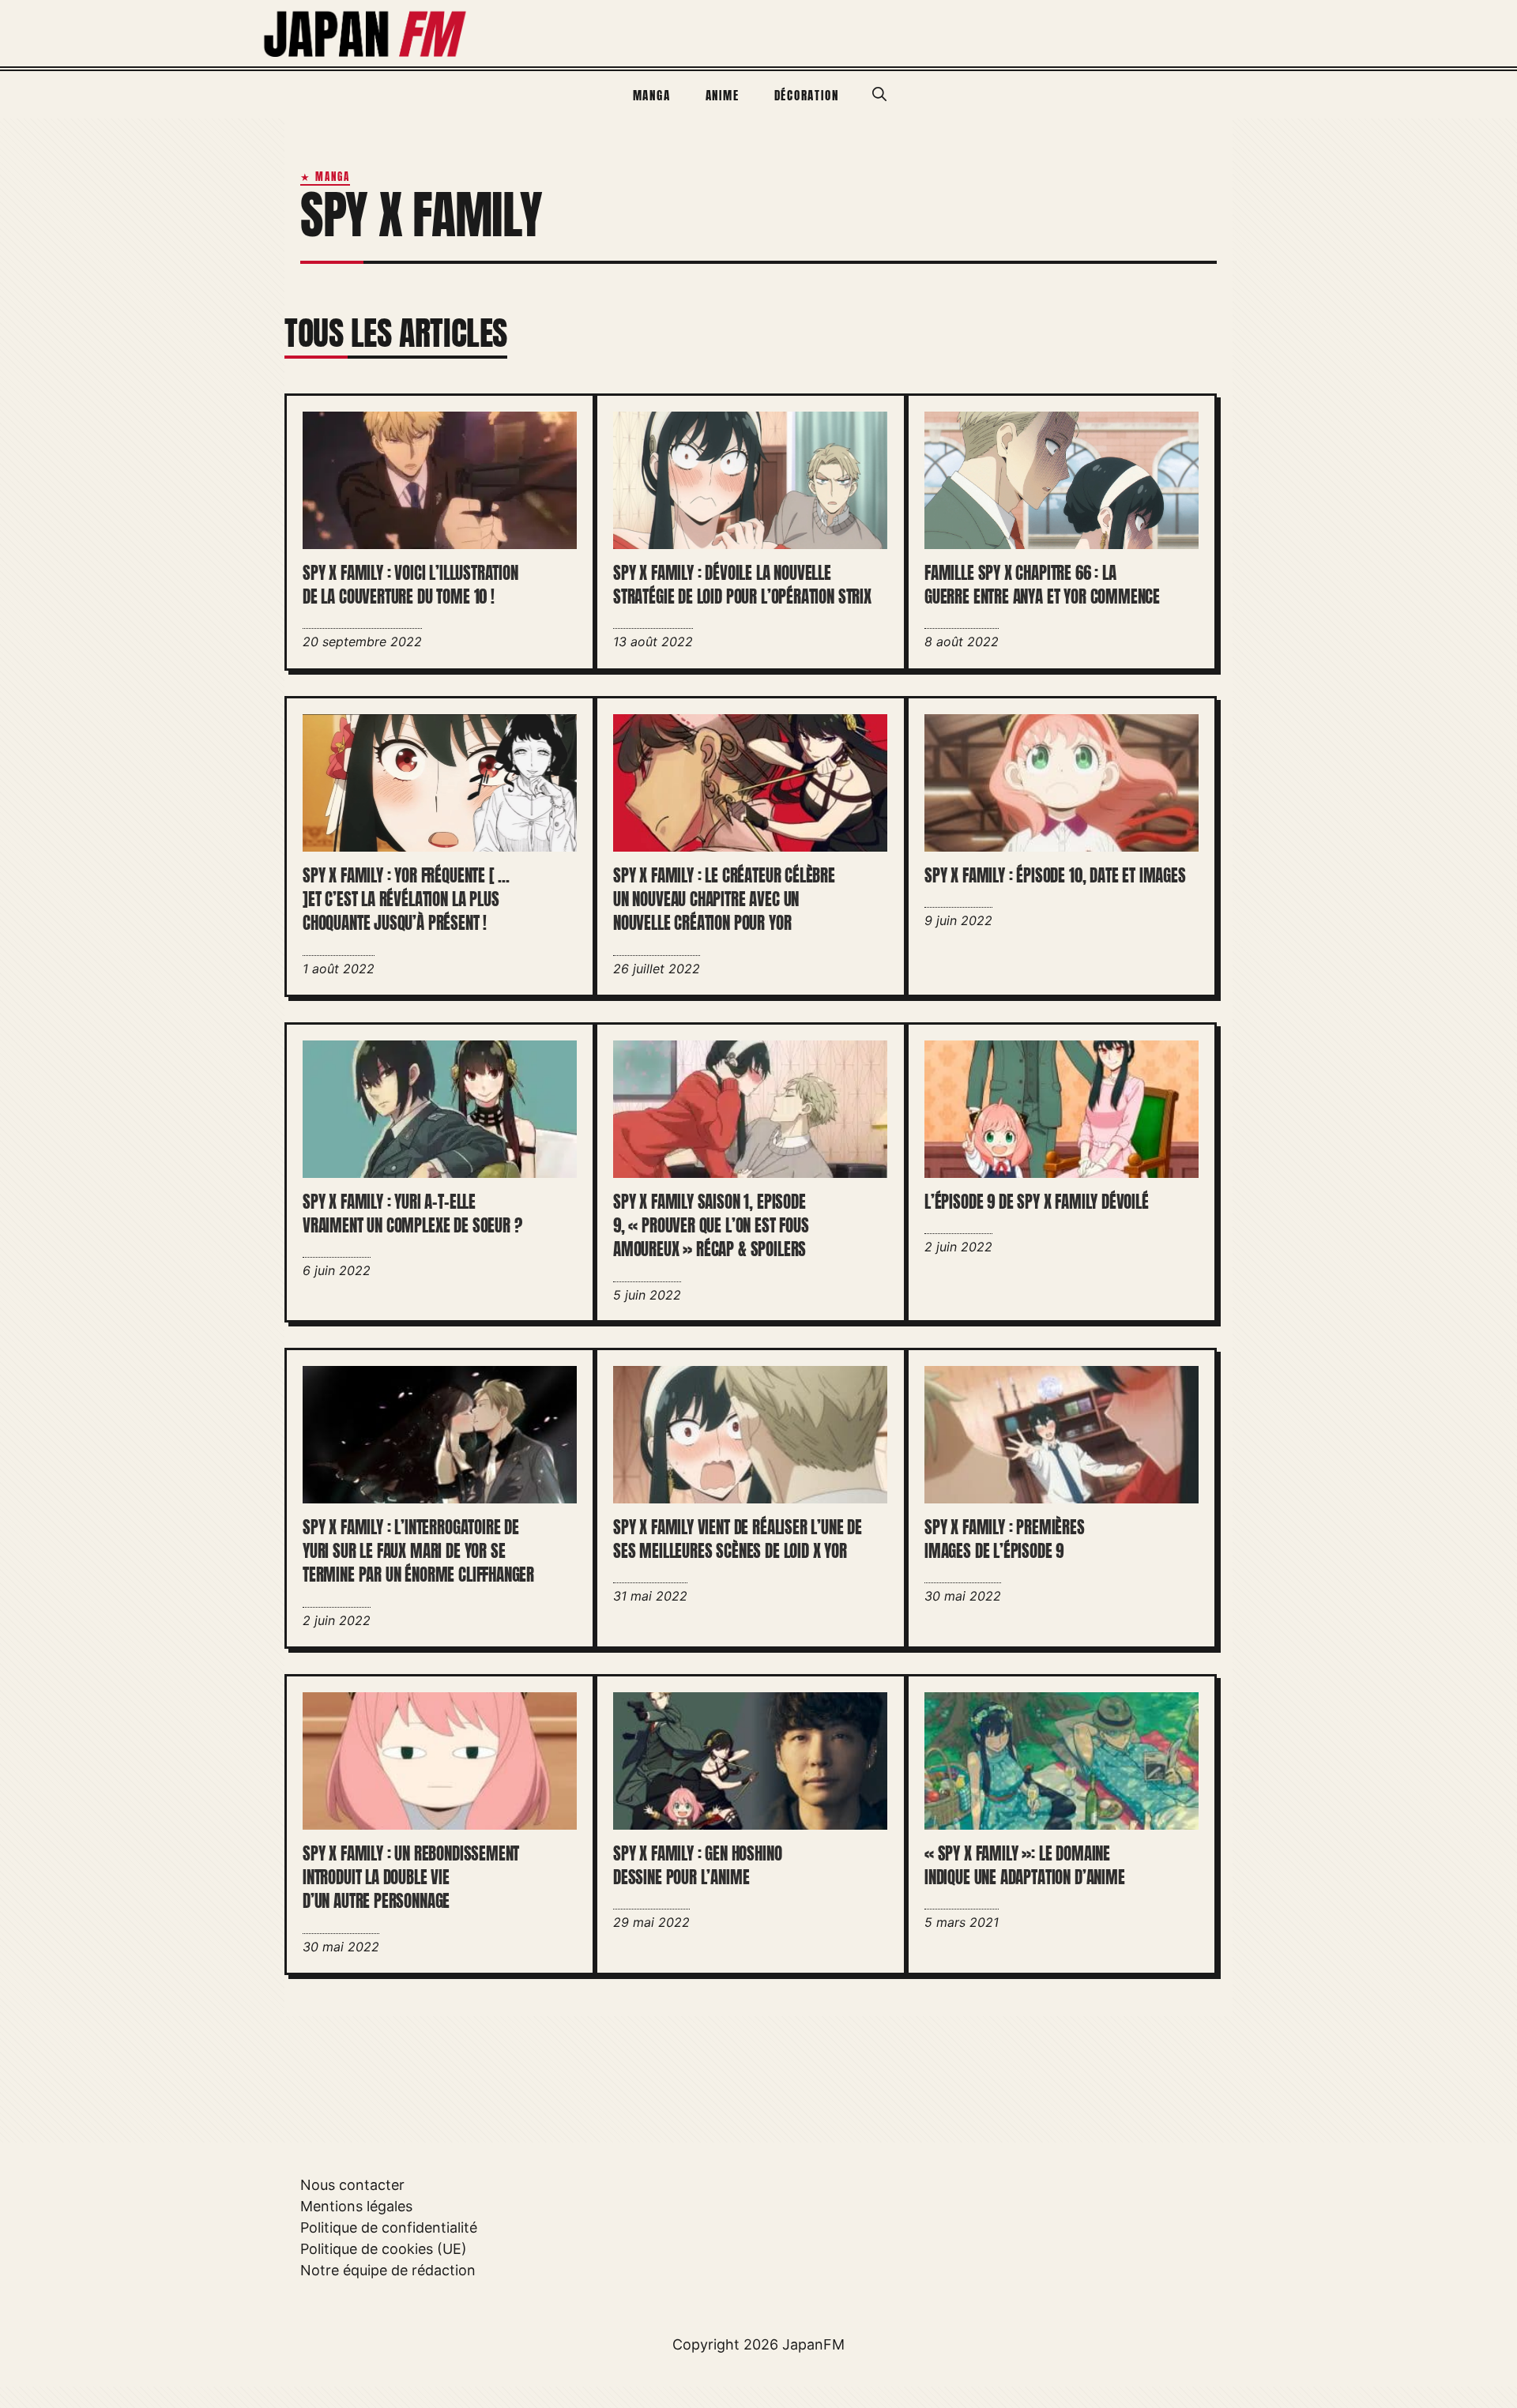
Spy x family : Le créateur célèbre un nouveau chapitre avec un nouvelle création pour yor (724, 899)
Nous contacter (352, 2185)
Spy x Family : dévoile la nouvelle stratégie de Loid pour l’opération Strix (742, 585)
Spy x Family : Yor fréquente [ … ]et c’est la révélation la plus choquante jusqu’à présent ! (406, 899)
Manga (652, 95)
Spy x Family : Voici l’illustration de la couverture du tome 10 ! (410, 585)
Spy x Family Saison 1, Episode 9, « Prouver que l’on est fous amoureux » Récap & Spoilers (711, 1226)
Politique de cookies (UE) (384, 2249)
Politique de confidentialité (389, 2227)
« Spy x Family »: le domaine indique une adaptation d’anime (1025, 1866)
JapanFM (813, 2344)
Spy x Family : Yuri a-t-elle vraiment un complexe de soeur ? (412, 1213)
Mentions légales (356, 2206)
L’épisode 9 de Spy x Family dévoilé (1037, 1202)
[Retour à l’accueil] (366, 32)
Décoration (807, 95)
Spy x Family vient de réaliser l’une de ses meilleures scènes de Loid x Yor (738, 1540)
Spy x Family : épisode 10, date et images (1055, 875)
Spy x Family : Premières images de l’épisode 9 (1005, 1540)
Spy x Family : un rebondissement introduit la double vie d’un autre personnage (411, 1878)
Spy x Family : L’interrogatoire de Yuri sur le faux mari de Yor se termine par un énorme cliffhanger (418, 1552)
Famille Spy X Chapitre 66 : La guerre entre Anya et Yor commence (1042, 585)
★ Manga (325, 177)
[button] (879, 95)
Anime (723, 95)
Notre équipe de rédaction (388, 2270)
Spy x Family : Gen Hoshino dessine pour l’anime (697, 1866)
